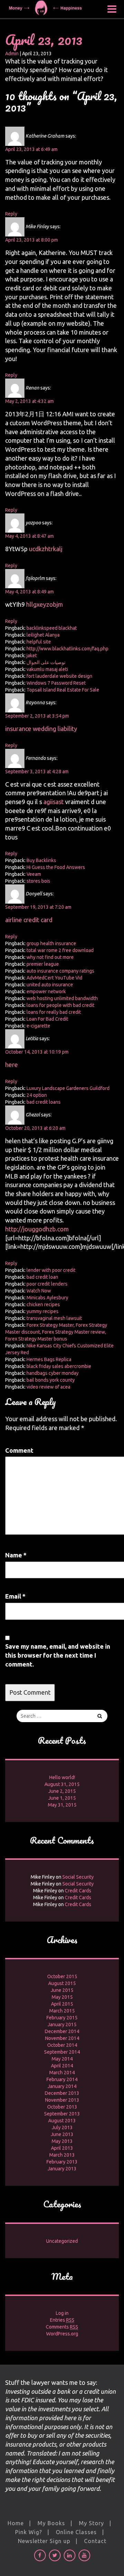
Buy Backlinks (41, 860)
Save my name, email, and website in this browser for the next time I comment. (58, 1655)
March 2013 (62, 2155)
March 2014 (62, 2073)
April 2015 (62, 2004)
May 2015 (62, 1997)
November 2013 (62, 2100)
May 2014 (62, 2059)
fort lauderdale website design (59, 676)
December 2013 (62, 2093)
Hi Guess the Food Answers (56, 867)
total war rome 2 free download (60, 950)
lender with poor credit (51, 1270)
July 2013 (62, 2127)
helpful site (39, 642)
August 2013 (62, 2121)
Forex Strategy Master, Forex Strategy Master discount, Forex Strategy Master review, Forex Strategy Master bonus (56, 1332)
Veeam (34, 874)
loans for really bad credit (54, 1012)
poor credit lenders (47, 1284)
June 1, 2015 (62, 1798)
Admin (12, 54)
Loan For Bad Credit (47, 1019)
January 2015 (62, 2024)
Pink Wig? (29, 2532)
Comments (62, 2327)
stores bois (38, 881)
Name (16, 1555)
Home (16, 2523)
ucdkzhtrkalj (46, 549)
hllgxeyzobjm (45, 604)
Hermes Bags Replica (49, 1359)
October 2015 (62, 1976)
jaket (32, 655)
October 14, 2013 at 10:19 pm (37, 1052)
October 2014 (62, 2045)
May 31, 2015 (62, 1805)
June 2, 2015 (62, 1791)
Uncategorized (62, 2241)
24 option (37, 1095)
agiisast (54, 802)
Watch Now (39, 1291)
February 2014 (62, 2079)
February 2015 (62, 2018)
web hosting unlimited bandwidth (62, 998)
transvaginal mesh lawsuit (54, 1318)
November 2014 (62, 2038)
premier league (43, 964)
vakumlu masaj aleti (47, 669)
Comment (19, 1450)
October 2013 (62, 2107)
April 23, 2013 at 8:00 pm (32, 240)
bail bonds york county (51, 1380)
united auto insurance (50, 985)
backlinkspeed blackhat (52, 628)
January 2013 (62, 2169)
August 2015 (62, 1983)
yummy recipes (43, 1311)
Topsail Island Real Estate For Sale (63, 690)
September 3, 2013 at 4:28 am (37, 771)
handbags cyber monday (53, 1373)
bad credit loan (42, 1277)
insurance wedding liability (41, 729)
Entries (62, 2320)
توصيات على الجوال (46, 662)
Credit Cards (78, 1891)
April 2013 (62, 2148)
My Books (51, 2523)
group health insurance (51, 943)
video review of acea (48, 1387)
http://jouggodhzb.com (37, 1229)
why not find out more (50, 957)
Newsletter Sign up (44, 2541)
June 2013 (62, 2134)
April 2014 (62, 2066)
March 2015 (62, 2011)
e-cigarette (38, 1026)
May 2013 (62, 2141)
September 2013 (62, 2114)
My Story (91, 2523)
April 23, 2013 (44, 40)
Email (15, 1596)
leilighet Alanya (43, 635)
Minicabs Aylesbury (47, 1298)
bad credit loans (44, 1102)
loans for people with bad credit (60, 1005)
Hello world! (62, 1777)
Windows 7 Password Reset (56, 683)
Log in (62, 2313)
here (12, 1065)
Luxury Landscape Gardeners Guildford (68, 1088)
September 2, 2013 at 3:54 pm (37, 716)
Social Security (78, 1877)
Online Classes (76, 2532)
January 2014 (62, 2086)
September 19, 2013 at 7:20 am (38, 907)
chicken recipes (43, 1304)
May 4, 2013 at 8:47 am (29, 536)
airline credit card (29, 920)
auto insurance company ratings (60, 971)
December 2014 (62, 2031)
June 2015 (62, 1990)
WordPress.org (62, 2334)
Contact (95, 2541)
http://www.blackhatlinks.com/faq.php (68, 649)
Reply (11, 214)
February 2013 (62, 2162)
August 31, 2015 (62, 1784)
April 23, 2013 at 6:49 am (31, 149)
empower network (46, 991)
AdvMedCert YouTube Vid (54, 978)
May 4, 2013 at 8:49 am (29, 592)
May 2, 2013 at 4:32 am (29, 401)
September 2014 (62, 2052)
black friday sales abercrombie (59, 1366)
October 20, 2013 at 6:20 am (35, 1128)
